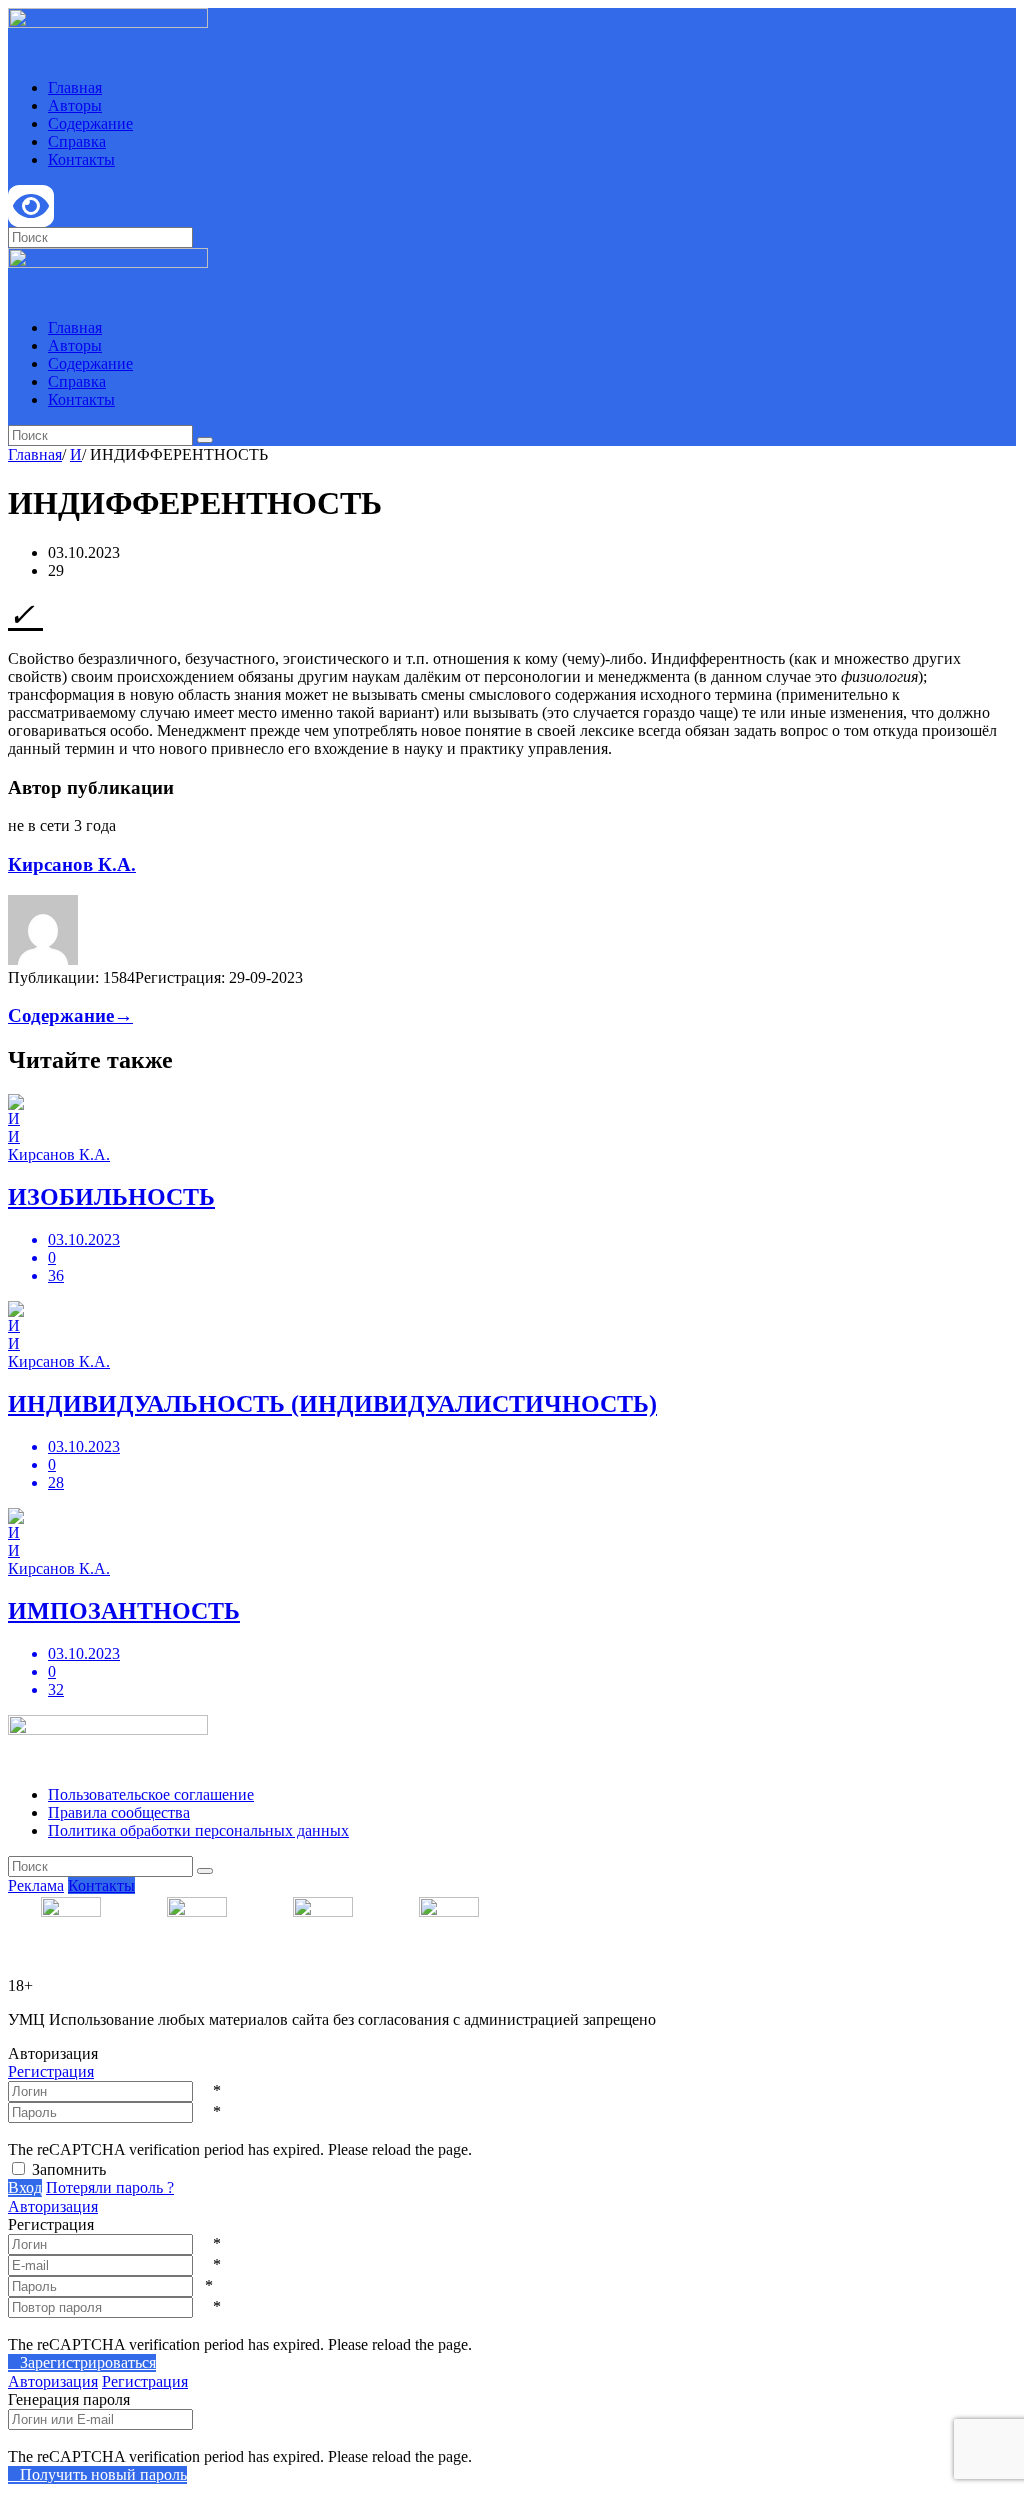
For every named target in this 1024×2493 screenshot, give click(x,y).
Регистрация (51, 2071)
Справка (77, 141)
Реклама (36, 1885)
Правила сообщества (119, 1812)
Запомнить (69, 2169)
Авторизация (53, 2206)
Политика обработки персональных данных (198, 1830)
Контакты (81, 159)
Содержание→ (70, 1015)
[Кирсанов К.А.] (43, 959)
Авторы (75, 105)
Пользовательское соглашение (151, 1794)
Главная (75, 87)
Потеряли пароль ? (110, 2187)
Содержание (90, 123)
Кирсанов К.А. (72, 864)
